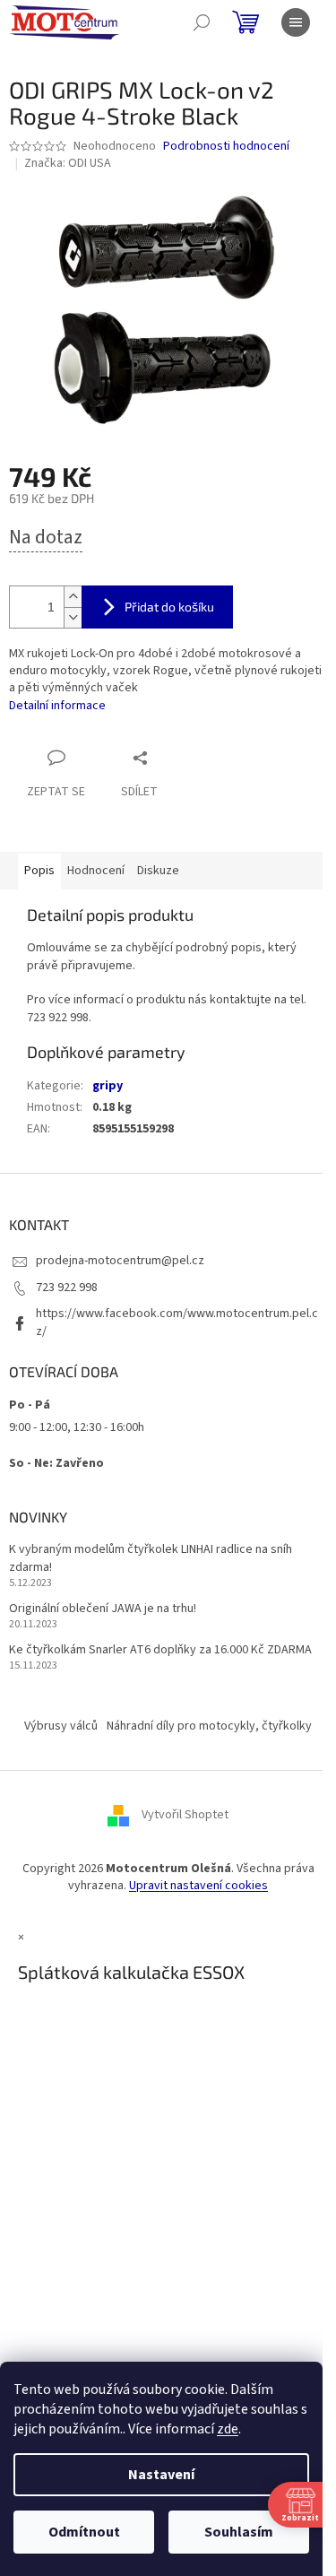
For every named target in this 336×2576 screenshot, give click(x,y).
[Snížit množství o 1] (73, 617)
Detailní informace (57, 706)
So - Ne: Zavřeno (56, 1463)
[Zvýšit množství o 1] (73, 597)
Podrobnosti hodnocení (226, 147)
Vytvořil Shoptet (185, 1815)
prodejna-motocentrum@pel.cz (120, 1261)
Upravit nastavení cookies (198, 1886)
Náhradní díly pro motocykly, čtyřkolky (209, 1726)
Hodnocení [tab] (96, 871)
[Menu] (296, 22)
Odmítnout (84, 2532)
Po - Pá (30, 1405)
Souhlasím (239, 2532)
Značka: (68, 163)
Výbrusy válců (61, 1726)
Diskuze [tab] (158, 871)
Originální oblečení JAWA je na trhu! (103, 1609)
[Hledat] (202, 22)
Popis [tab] (39, 871)
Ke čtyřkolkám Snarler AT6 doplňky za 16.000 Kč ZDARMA (160, 1650)
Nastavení (161, 2475)
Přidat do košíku (169, 607)
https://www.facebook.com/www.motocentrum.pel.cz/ (177, 1322)
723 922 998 (67, 1288)
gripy (108, 1086)
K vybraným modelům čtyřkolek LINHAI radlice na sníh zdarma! (151, 1558)
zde (228, 2429)
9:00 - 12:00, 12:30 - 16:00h (77, 1427)
